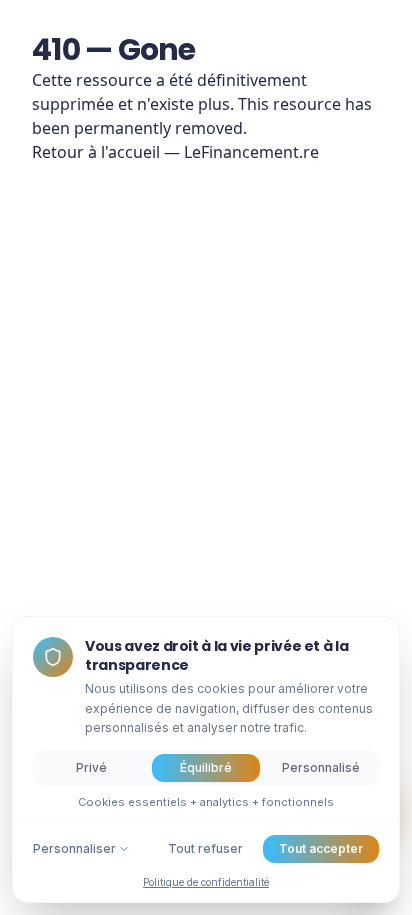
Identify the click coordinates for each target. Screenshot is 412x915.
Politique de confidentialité (206, 882)
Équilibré (206, 767)
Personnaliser (74, 848)
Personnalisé (321, 767)
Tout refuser (205, 848)
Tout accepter (321, 848)
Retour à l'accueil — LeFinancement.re (175, 152)
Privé (91, 767)
